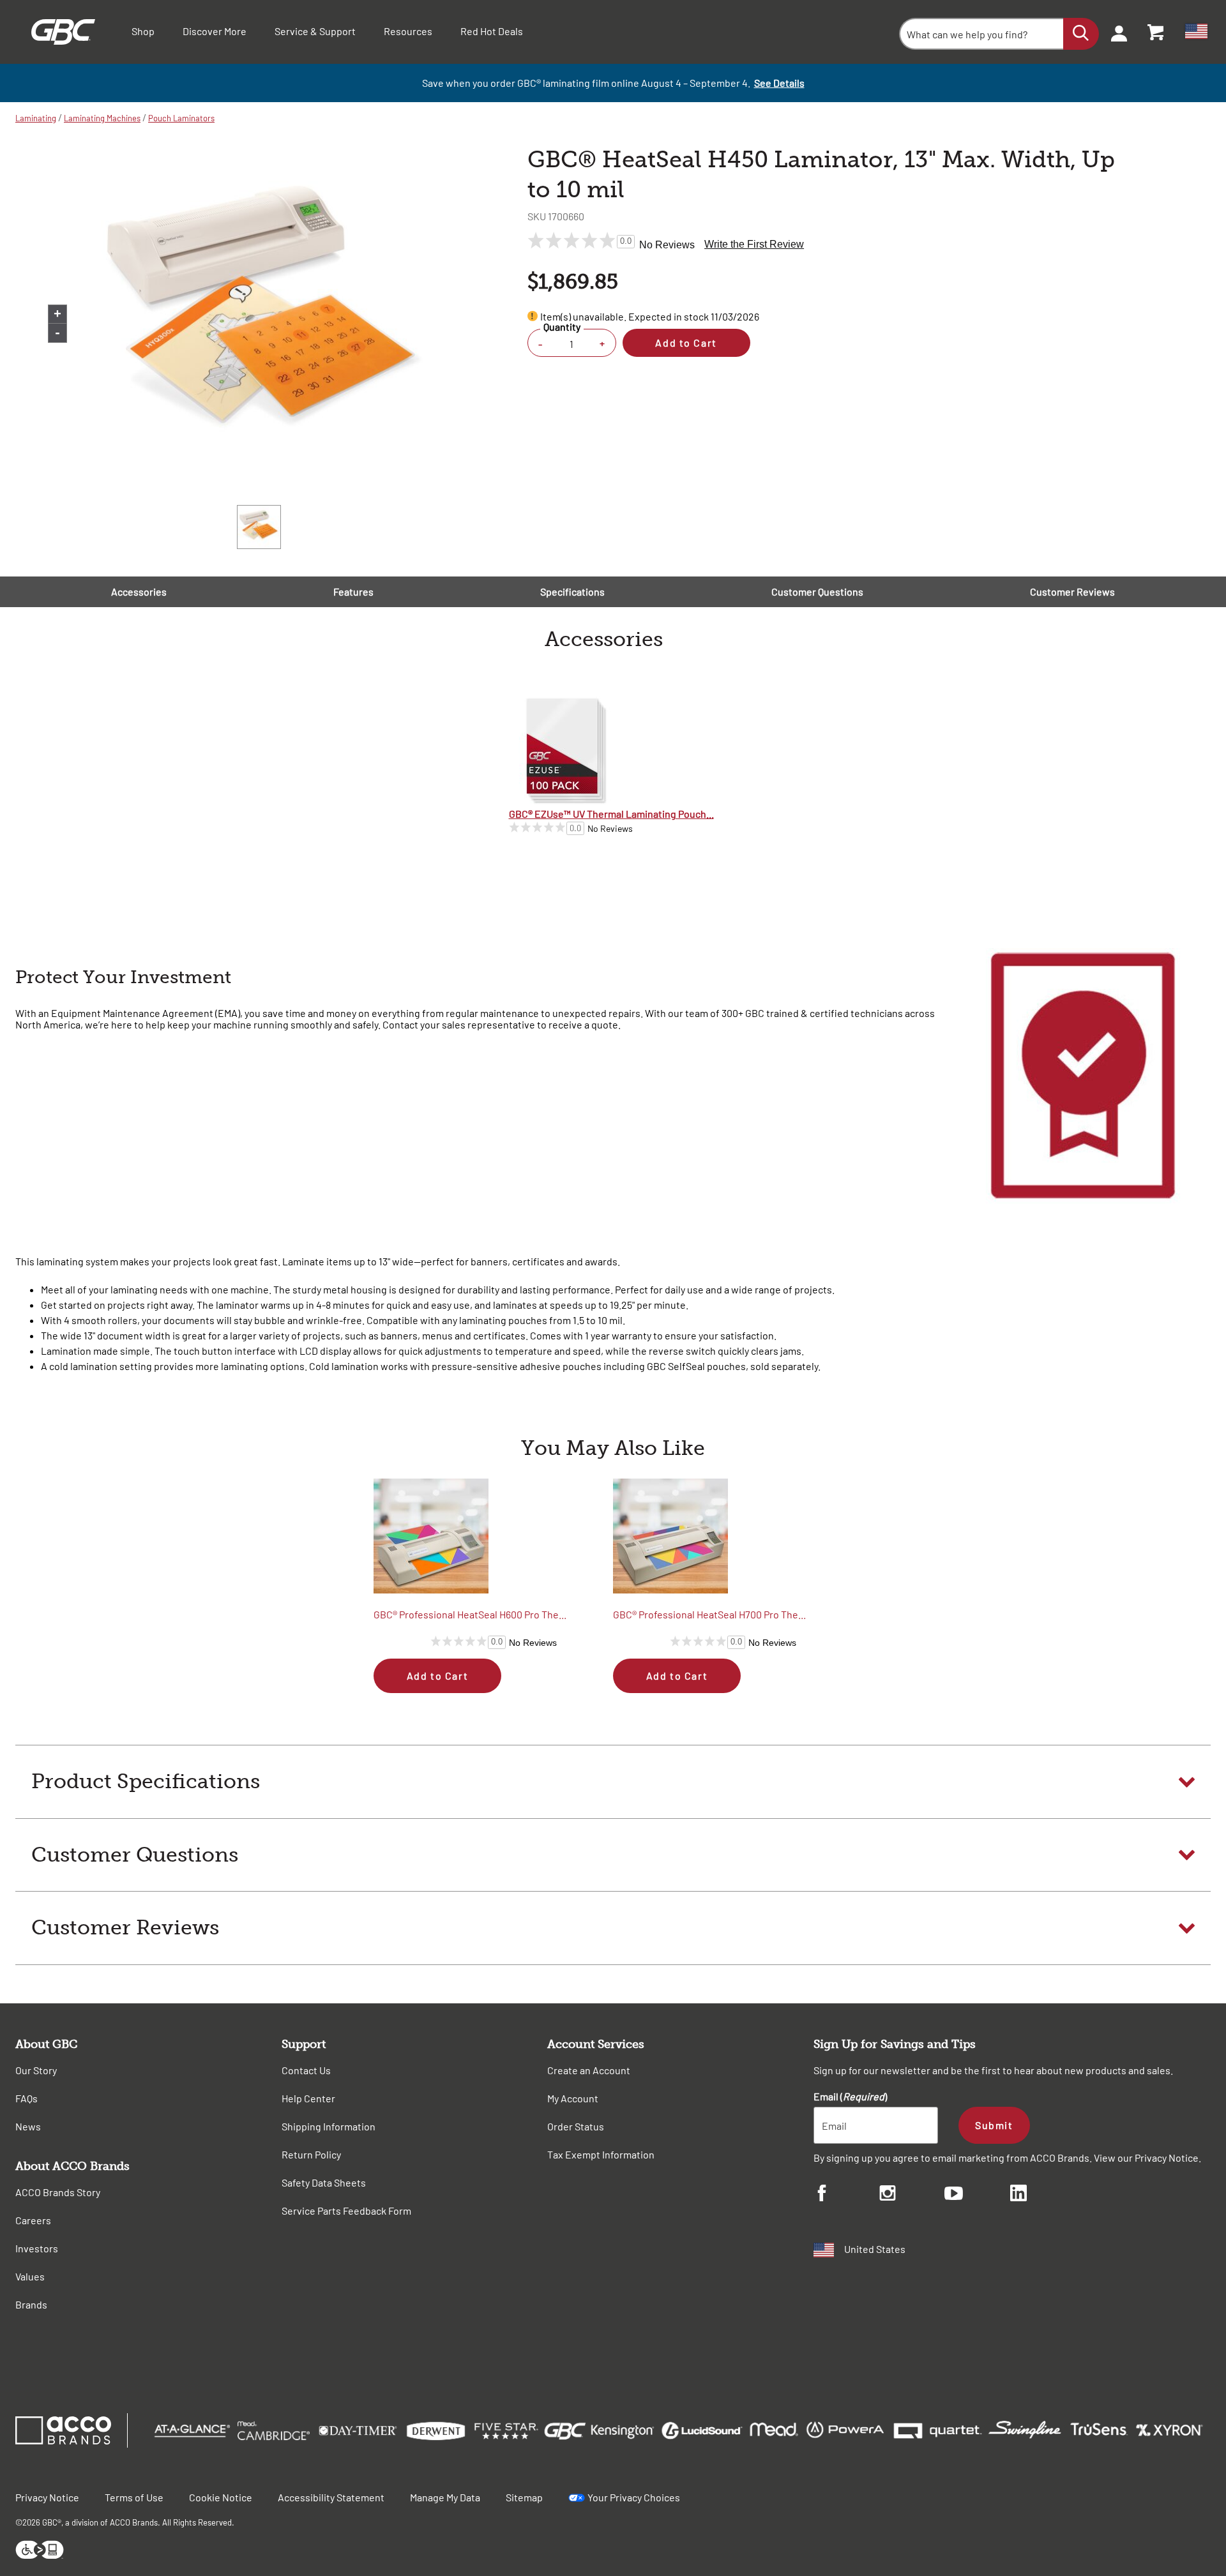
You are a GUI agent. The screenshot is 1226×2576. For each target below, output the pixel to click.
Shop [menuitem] (143, 31)
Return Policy (311, 2154)
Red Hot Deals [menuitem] (492, 31)
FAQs (26, 2098)
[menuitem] (1115, 32)
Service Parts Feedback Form (346, 2211)
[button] (613, 1782)
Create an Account (589, 2070)
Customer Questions (817, 591)
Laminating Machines (102, 118)
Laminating (36, 118)
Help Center (308, 2098)
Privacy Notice (1167, 2158)
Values (30, 2276)
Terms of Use (134, 2497)
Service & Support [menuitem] (315, 31)
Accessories (139, 591)
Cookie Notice (221, 2497)
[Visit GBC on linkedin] (1043, 2195)
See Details (779, 83)
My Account (573, 2098)
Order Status (576, 2126)
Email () (850, 2096)
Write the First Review (754, 244)
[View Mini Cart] (1156, 32)
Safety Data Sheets (324, 2182)
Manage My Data (445, 2497)
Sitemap (524, 2497)
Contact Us (306, 2070)
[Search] (1081, 34)
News (28, 2126)
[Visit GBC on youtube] (977, 2195)
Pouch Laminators (181, 118)
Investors (37, 2248)
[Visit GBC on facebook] (846, 2195)
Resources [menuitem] (408, 31)
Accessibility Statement (331, 2497)
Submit (994, 2125)
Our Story (36, 2070)
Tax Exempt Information (601, 2154)
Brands (31, 2304)
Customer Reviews (1072, 591)
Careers (33, 2220)
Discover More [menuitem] (215, 31)
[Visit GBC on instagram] (912, 2195)
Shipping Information (329, 2126)
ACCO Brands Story (58, 2192)
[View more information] (533, 316)
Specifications (572, 591)
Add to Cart (686, 343)
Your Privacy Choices (634, 2497)
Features (353, 591)
